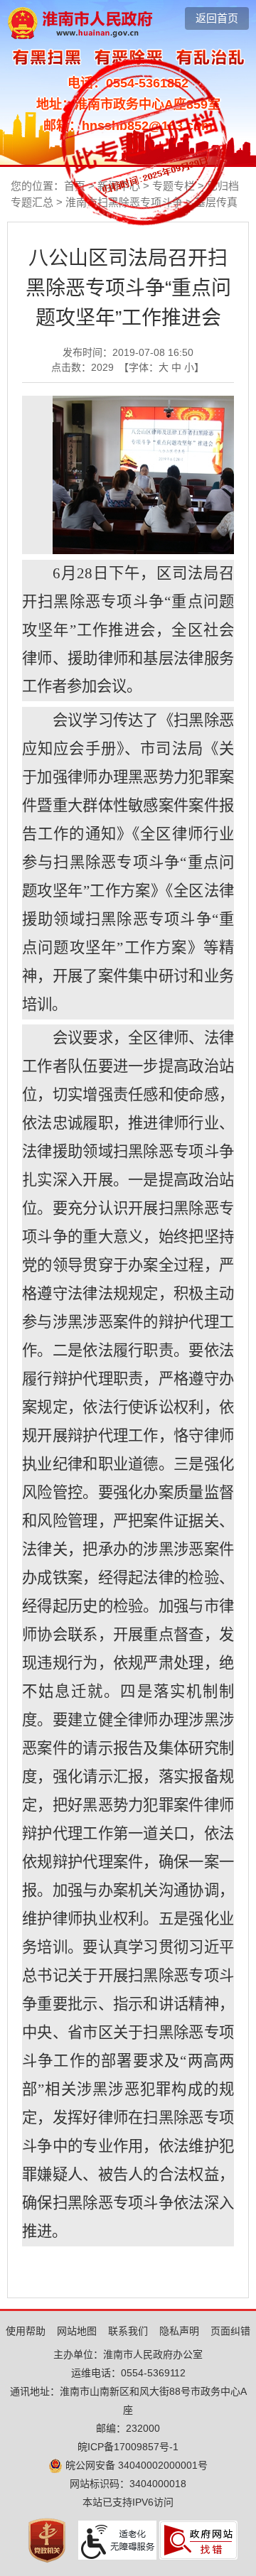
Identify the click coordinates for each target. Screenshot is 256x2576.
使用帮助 (26, 2331)
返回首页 (217, 18)
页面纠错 (230, 2331)
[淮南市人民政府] (80, 22)
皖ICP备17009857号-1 (128, 2447)
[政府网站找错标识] (198, 2540)
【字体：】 (161, 367)
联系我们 (128, 2331)
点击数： (82, 367)
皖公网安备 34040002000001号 (135, 2465)
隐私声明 (179, 2331)
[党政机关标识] (47, 2540)
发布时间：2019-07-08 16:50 (128, 352)
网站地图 (77, 2331)
